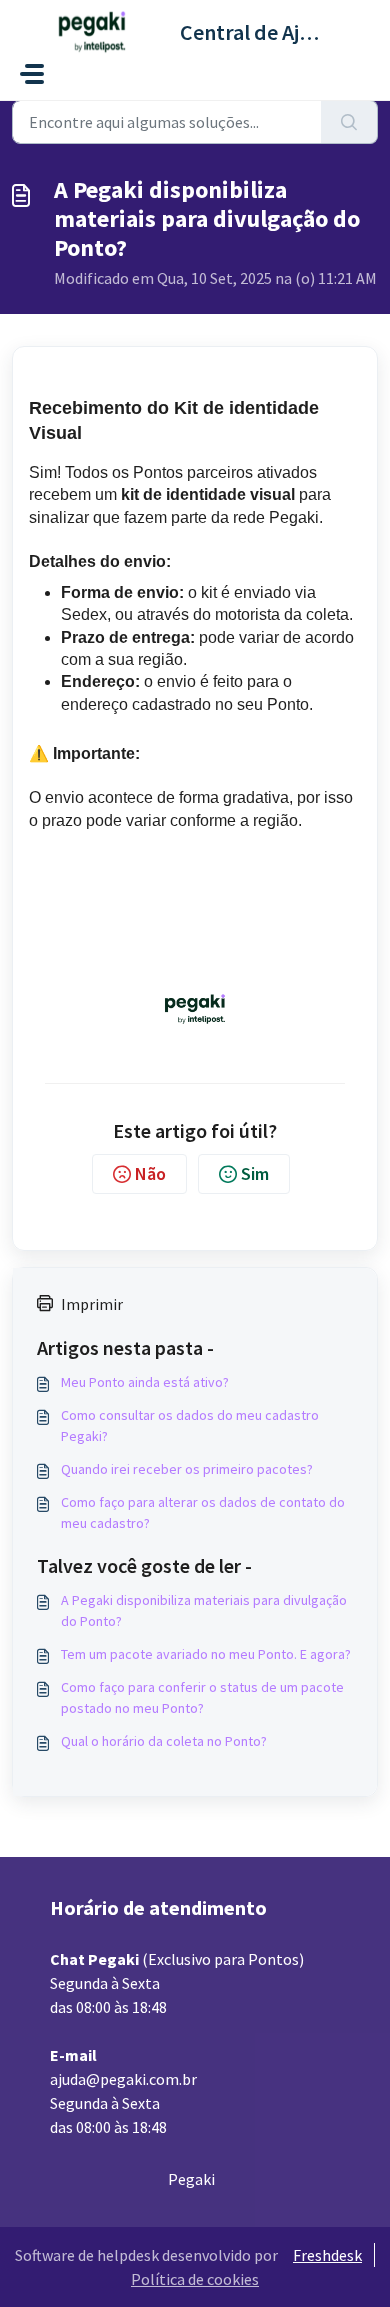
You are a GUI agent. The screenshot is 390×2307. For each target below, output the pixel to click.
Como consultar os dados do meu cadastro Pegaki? (190, 1425)
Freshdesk (327, 2255)
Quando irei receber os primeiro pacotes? (187, 1469)
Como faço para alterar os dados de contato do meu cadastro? (203, 1512)
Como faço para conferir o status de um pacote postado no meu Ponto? (202, 1697)
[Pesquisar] (349, 122)
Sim (255, 1173)
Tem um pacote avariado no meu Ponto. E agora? (206, 1654)
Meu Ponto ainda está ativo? (145, 1382)
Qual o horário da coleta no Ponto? (164, 1741)
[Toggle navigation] (32, 74)
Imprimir (92, 1304)
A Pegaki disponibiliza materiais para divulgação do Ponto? (204, 1610)
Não (150, 1173)
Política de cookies (195, 2279)
